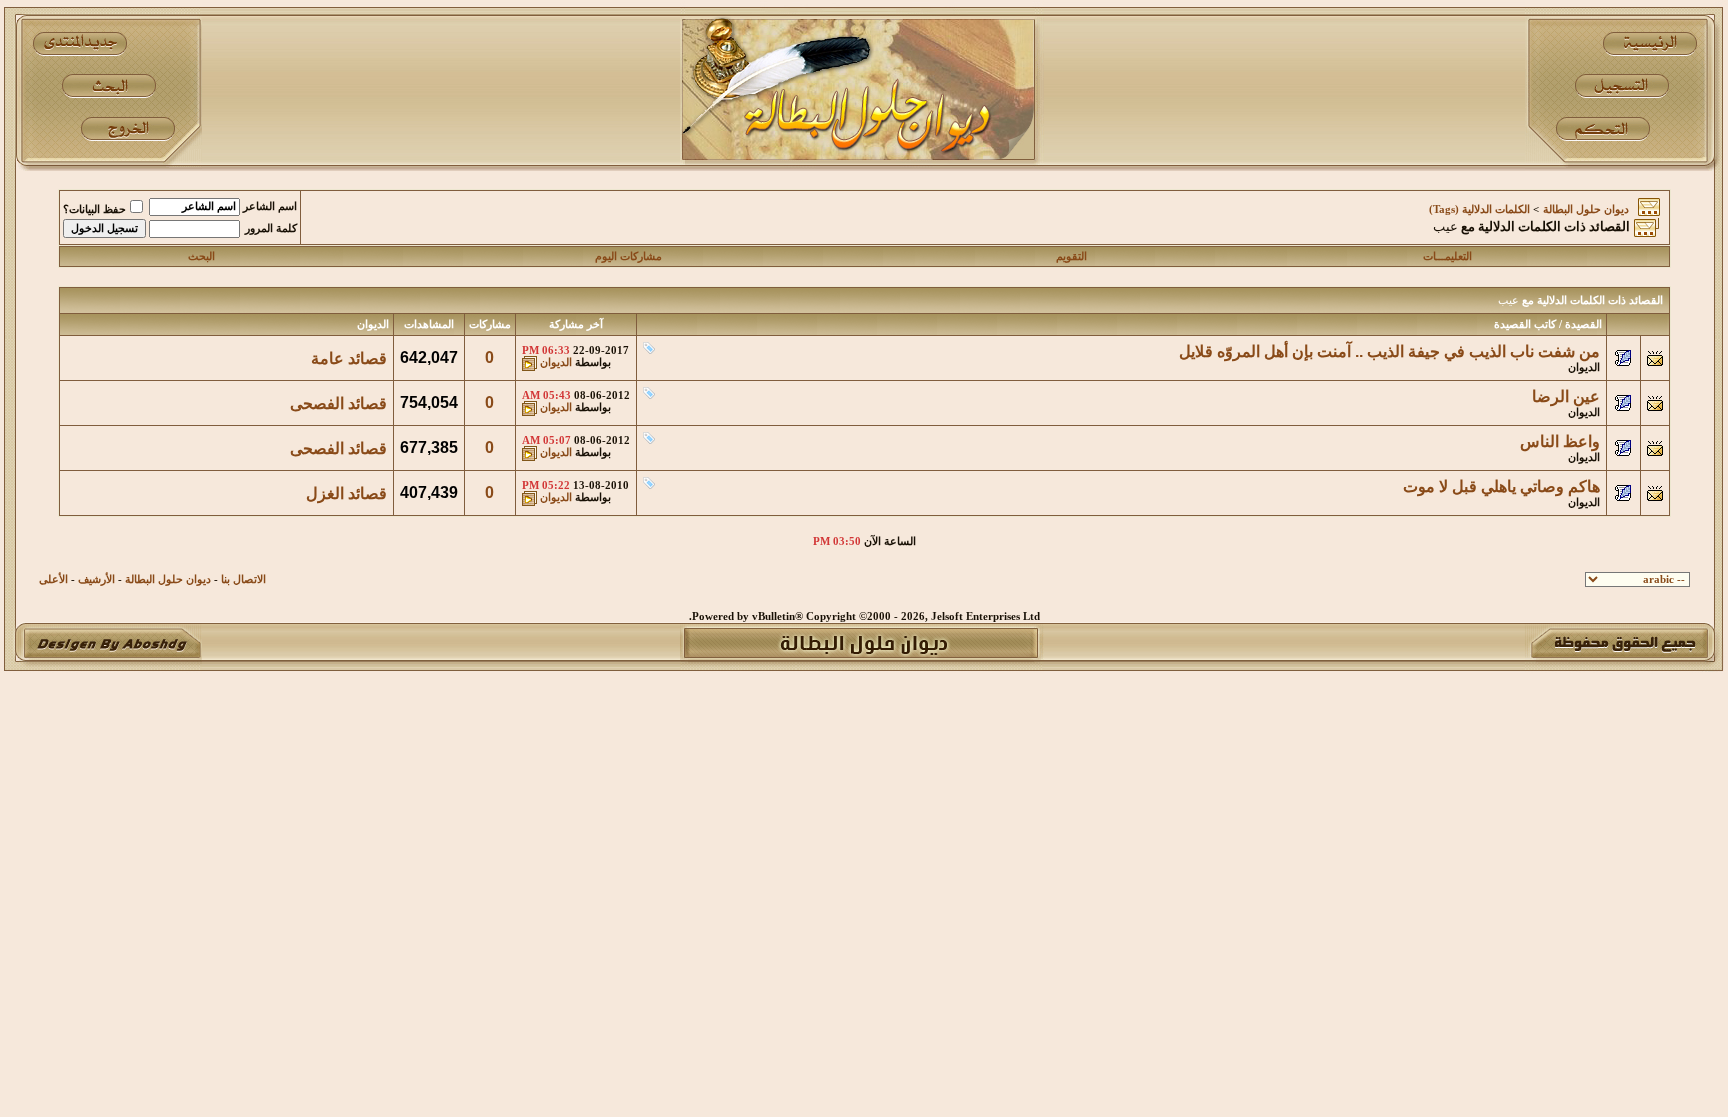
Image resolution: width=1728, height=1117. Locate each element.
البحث (201, 256)
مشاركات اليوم (628, 256)
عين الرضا (1566, 396)
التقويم (1071, 256)
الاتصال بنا (243, 579)
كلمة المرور (271, 228)
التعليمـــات (1447, 256)
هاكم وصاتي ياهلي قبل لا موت (1501, 486)
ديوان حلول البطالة (1586, 209)
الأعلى (53, 579)
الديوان (1584, 367)
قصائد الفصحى (338, 403)
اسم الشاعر (270, 206)
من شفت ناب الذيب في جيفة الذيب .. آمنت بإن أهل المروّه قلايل (1389, 351)
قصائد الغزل (346, 493)
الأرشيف (96, 579)
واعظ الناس (1560, 441)
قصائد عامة (349, 358)
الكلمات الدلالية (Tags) (1479, 209)
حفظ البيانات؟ (94, 209)
